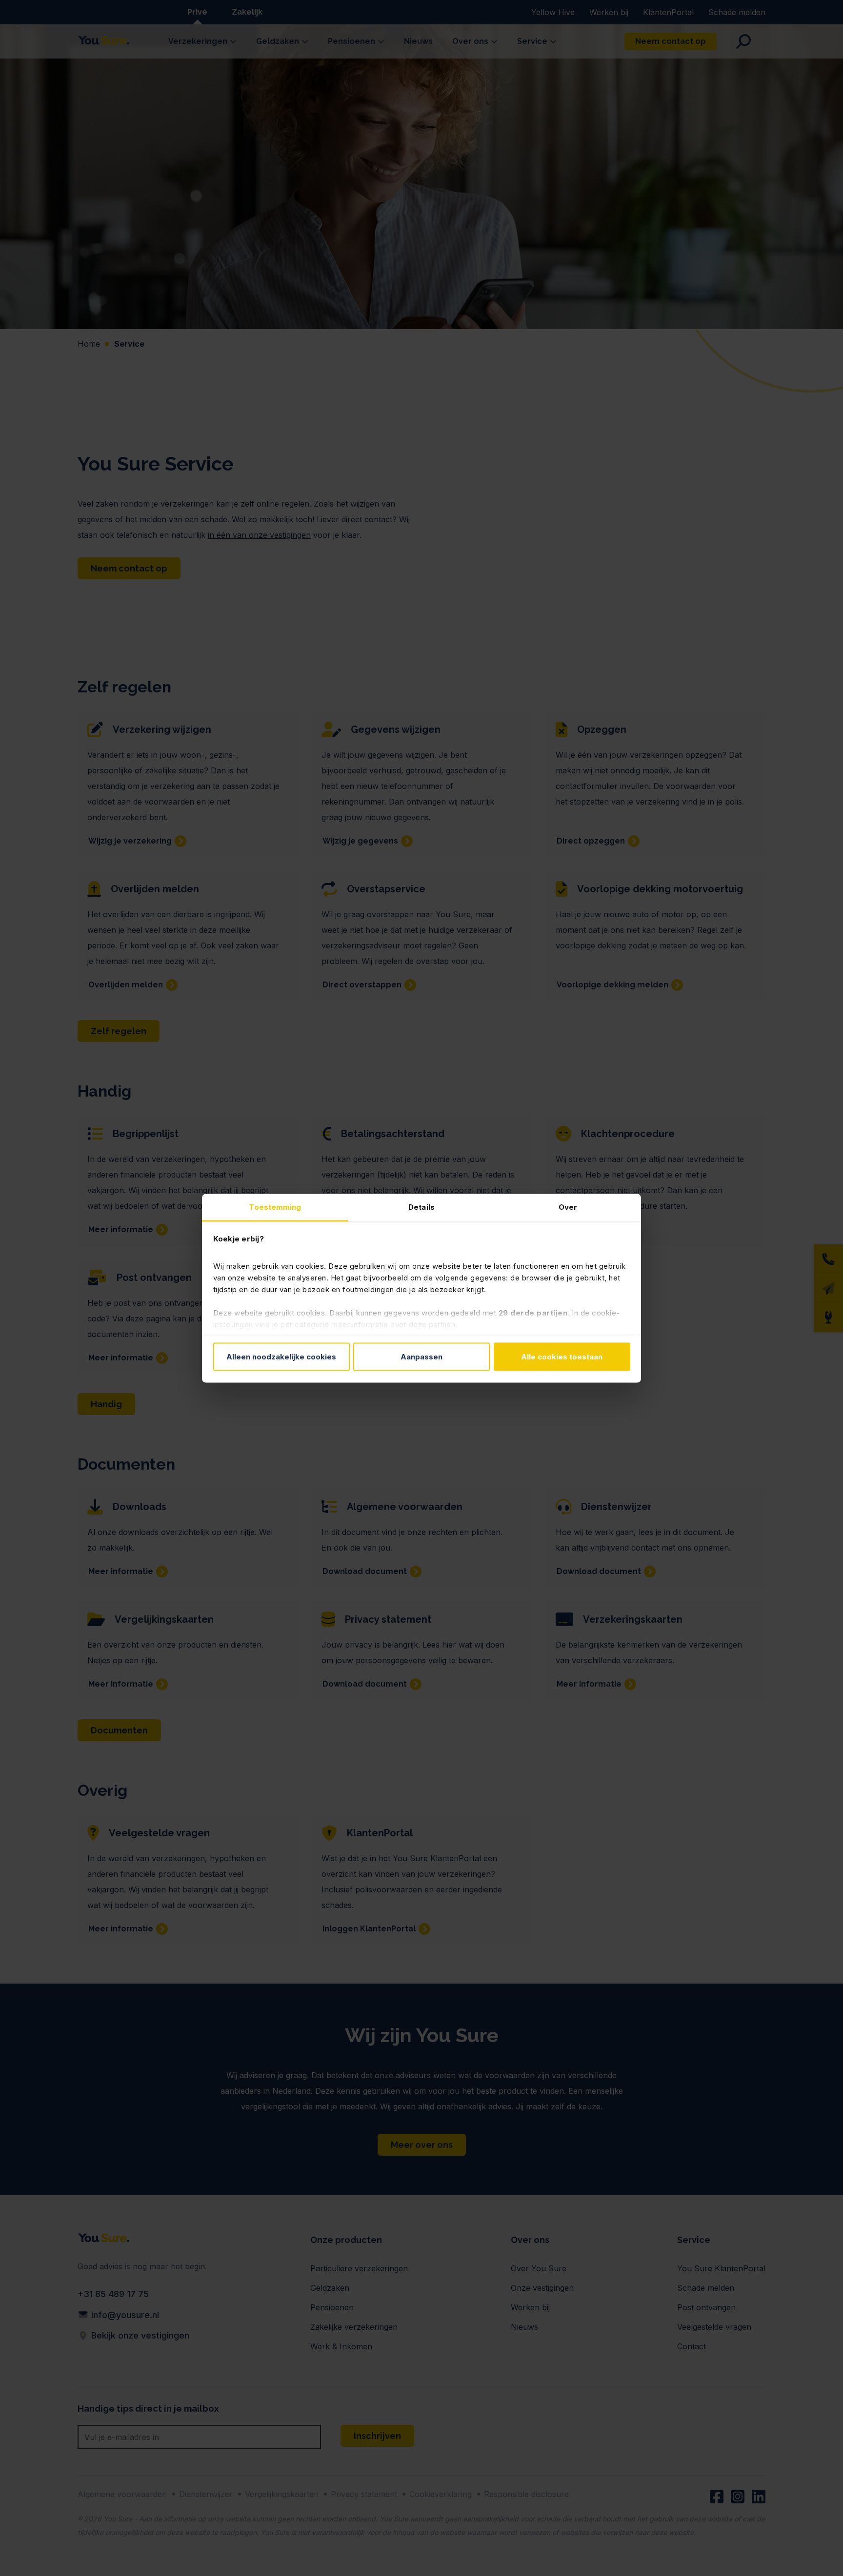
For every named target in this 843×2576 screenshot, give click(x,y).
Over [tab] (568, 1207)
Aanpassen (421, 1357)
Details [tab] (421, 1207)
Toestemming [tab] (275, 1207)
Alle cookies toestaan (562, 1357)
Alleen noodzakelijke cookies (281, 1357)
